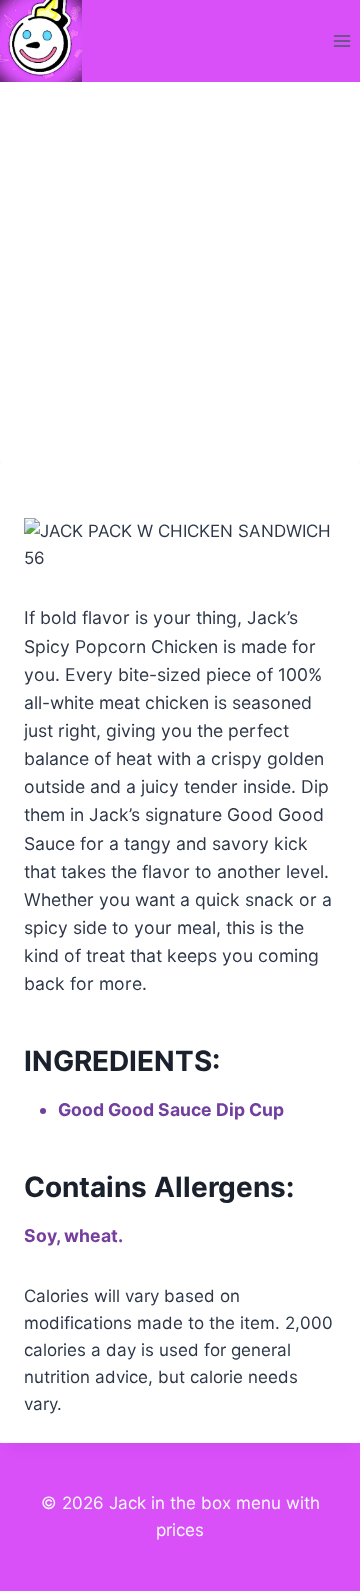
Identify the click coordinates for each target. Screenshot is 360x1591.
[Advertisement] (180, 272)
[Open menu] (341, 40)
